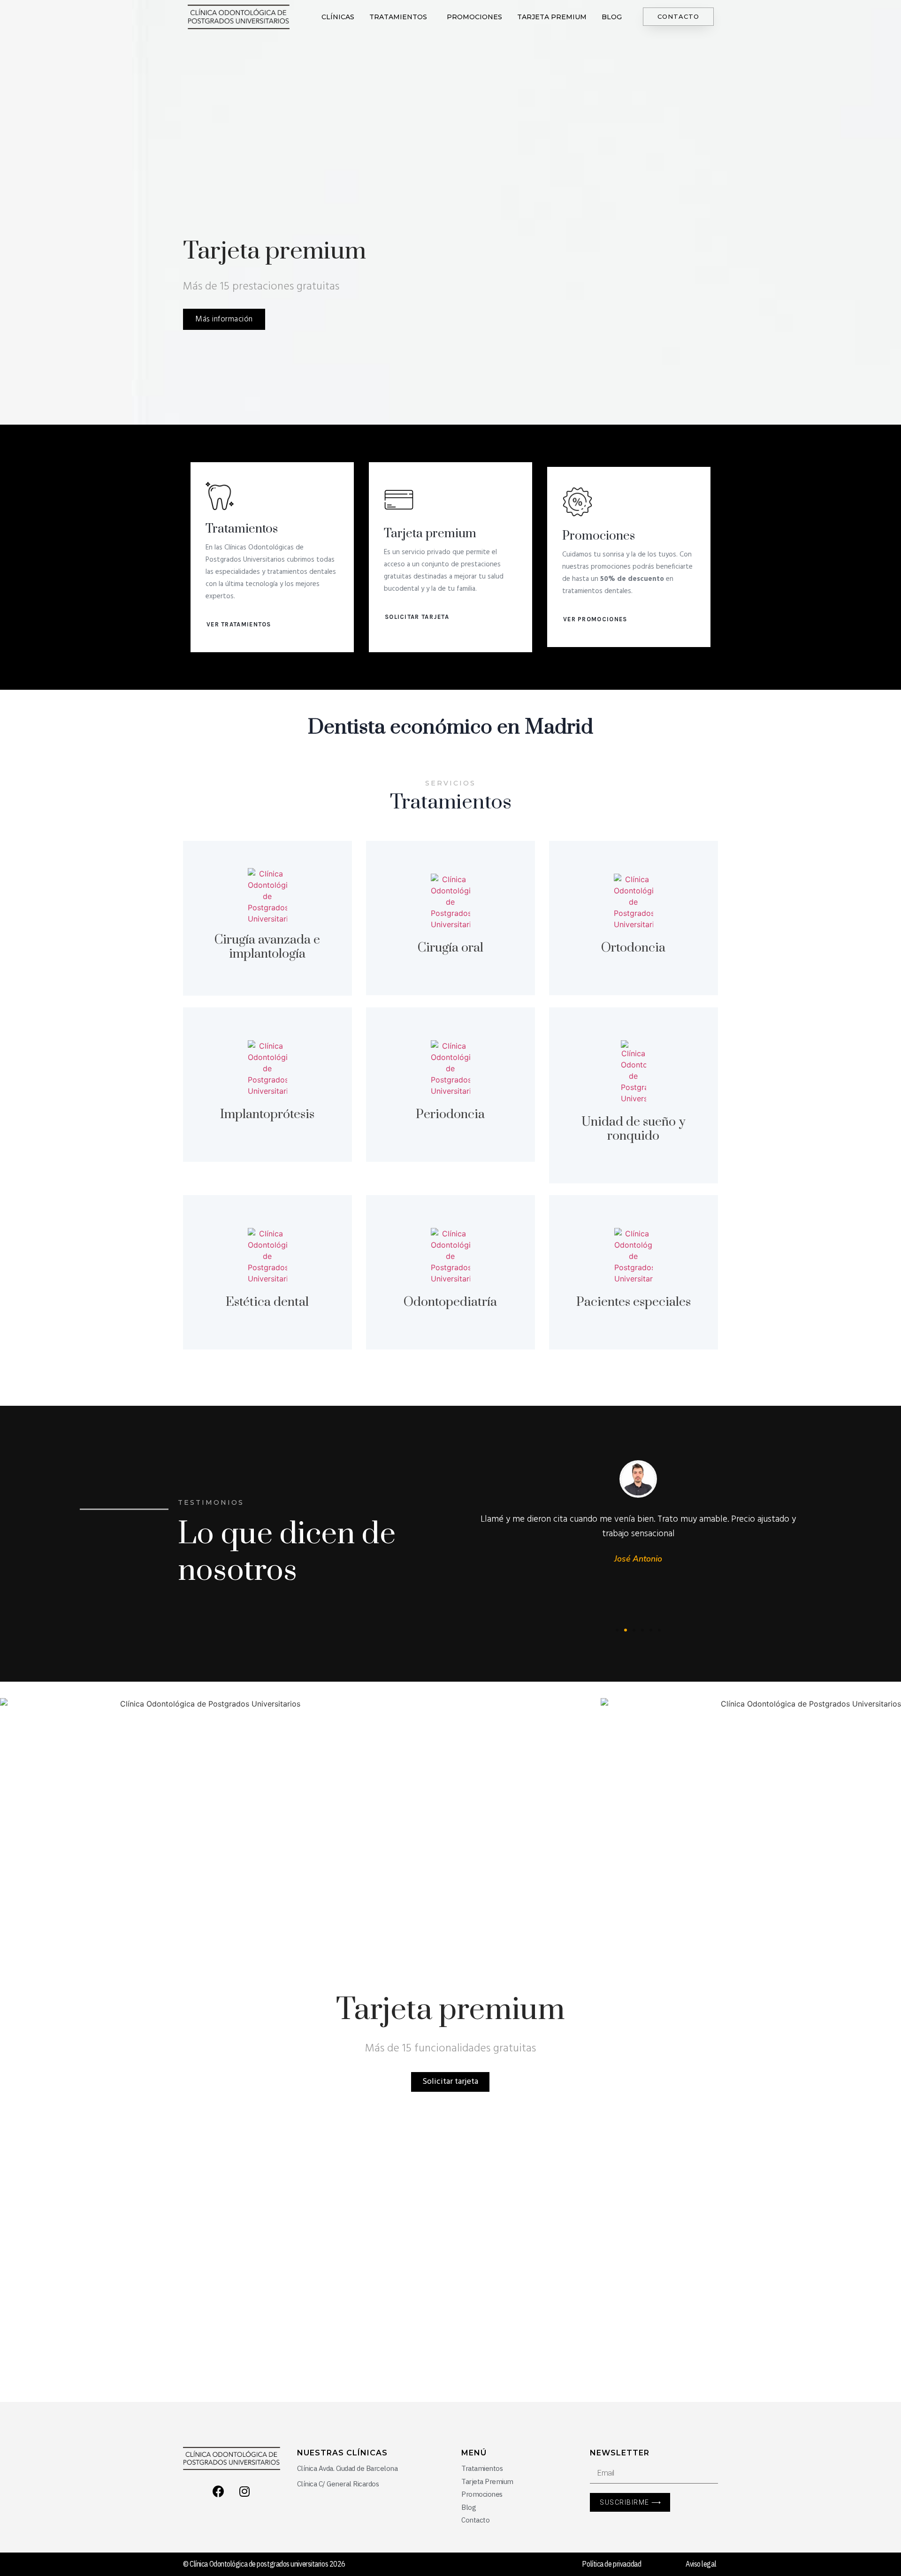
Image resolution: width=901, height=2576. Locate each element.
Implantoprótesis (267, 1114)
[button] (678, 17)
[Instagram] (244, 2491)
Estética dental (267, 1302)
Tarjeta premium (552, 17)
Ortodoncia (633, 948)
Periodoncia (450, 1114)
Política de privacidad (611, 2564)
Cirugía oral (450, 948)
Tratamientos (398, 17)
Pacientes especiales (634, 1302)
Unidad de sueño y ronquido (633, 1129)
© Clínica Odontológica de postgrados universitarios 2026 (264, 2564)
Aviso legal (701, 2564)
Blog (612, 17)
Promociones (474, 17)
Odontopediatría (450, 1302)
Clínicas (338, 17)
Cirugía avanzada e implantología (267, 947)
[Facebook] (219, 2491)
